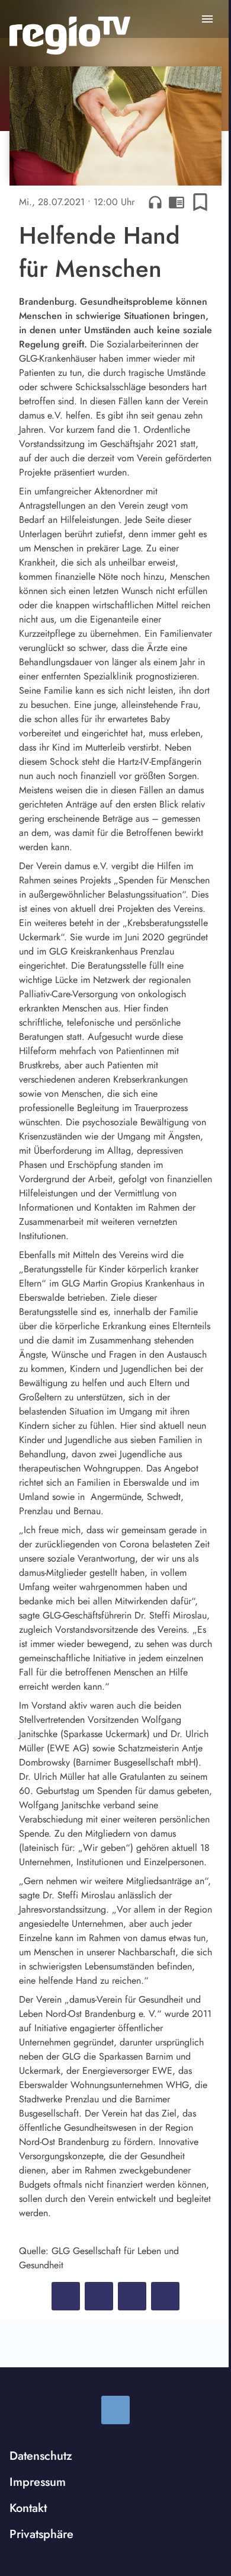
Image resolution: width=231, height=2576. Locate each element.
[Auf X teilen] (99, 2296)
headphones (155, 202)
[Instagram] (115, 2410)
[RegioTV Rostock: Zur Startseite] (70, 36)
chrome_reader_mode (177, 202)
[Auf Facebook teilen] (66, 2296)
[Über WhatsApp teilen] (132, 2296)
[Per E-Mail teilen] (165, 2296)
